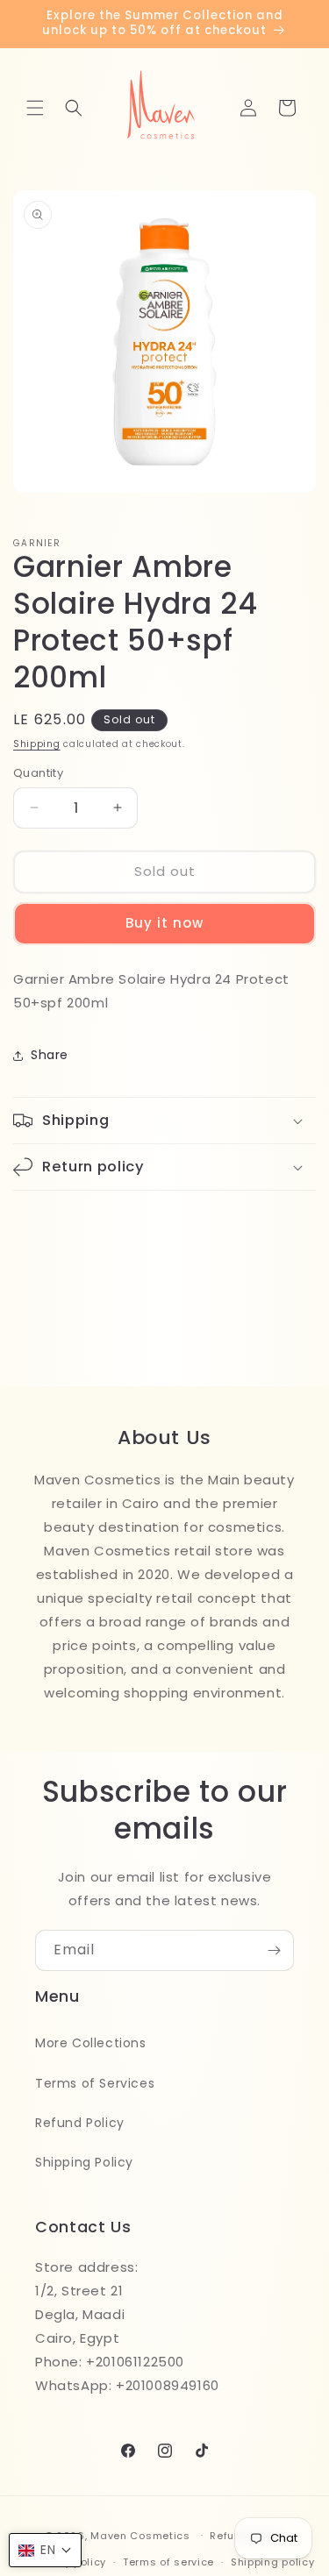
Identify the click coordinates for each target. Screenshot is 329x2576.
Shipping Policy (84, 2162)
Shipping (37, 744)
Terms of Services (95, 2083)
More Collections (91, 2043)
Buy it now (164, 923)
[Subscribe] (274, 1950)
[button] (35, 108)
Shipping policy (273, 2562)
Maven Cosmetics (140, 2535)
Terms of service (168, 2562)
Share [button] (50, 1055)
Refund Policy (80, 2123)
